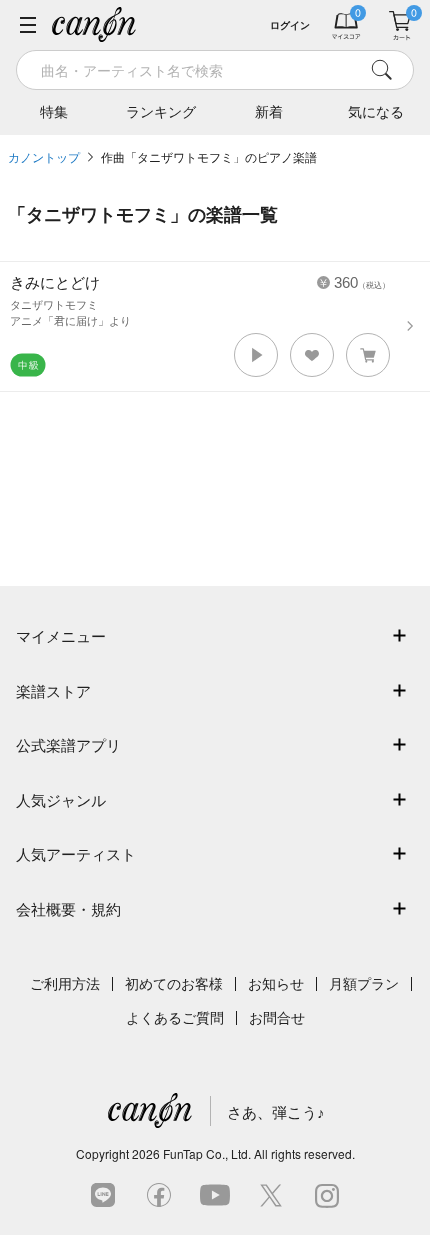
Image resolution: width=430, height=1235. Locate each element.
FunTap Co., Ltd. (207, 1153)
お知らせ (276, 984)
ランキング (161, 112)
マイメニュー (61, 636)
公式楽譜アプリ (68, 745)
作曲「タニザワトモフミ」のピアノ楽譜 (209, 158)
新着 (269, 112)
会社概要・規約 (68, 909)
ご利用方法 (65, 984)
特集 (54, 112)
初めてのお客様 (174, 984)
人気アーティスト (76, 854)
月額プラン (364, 984)
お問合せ (277, 1018)
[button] (256, 355)
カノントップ (44, 158)
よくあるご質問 (175, 1018)
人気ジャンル (61, 800)
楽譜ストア (53, 691)
